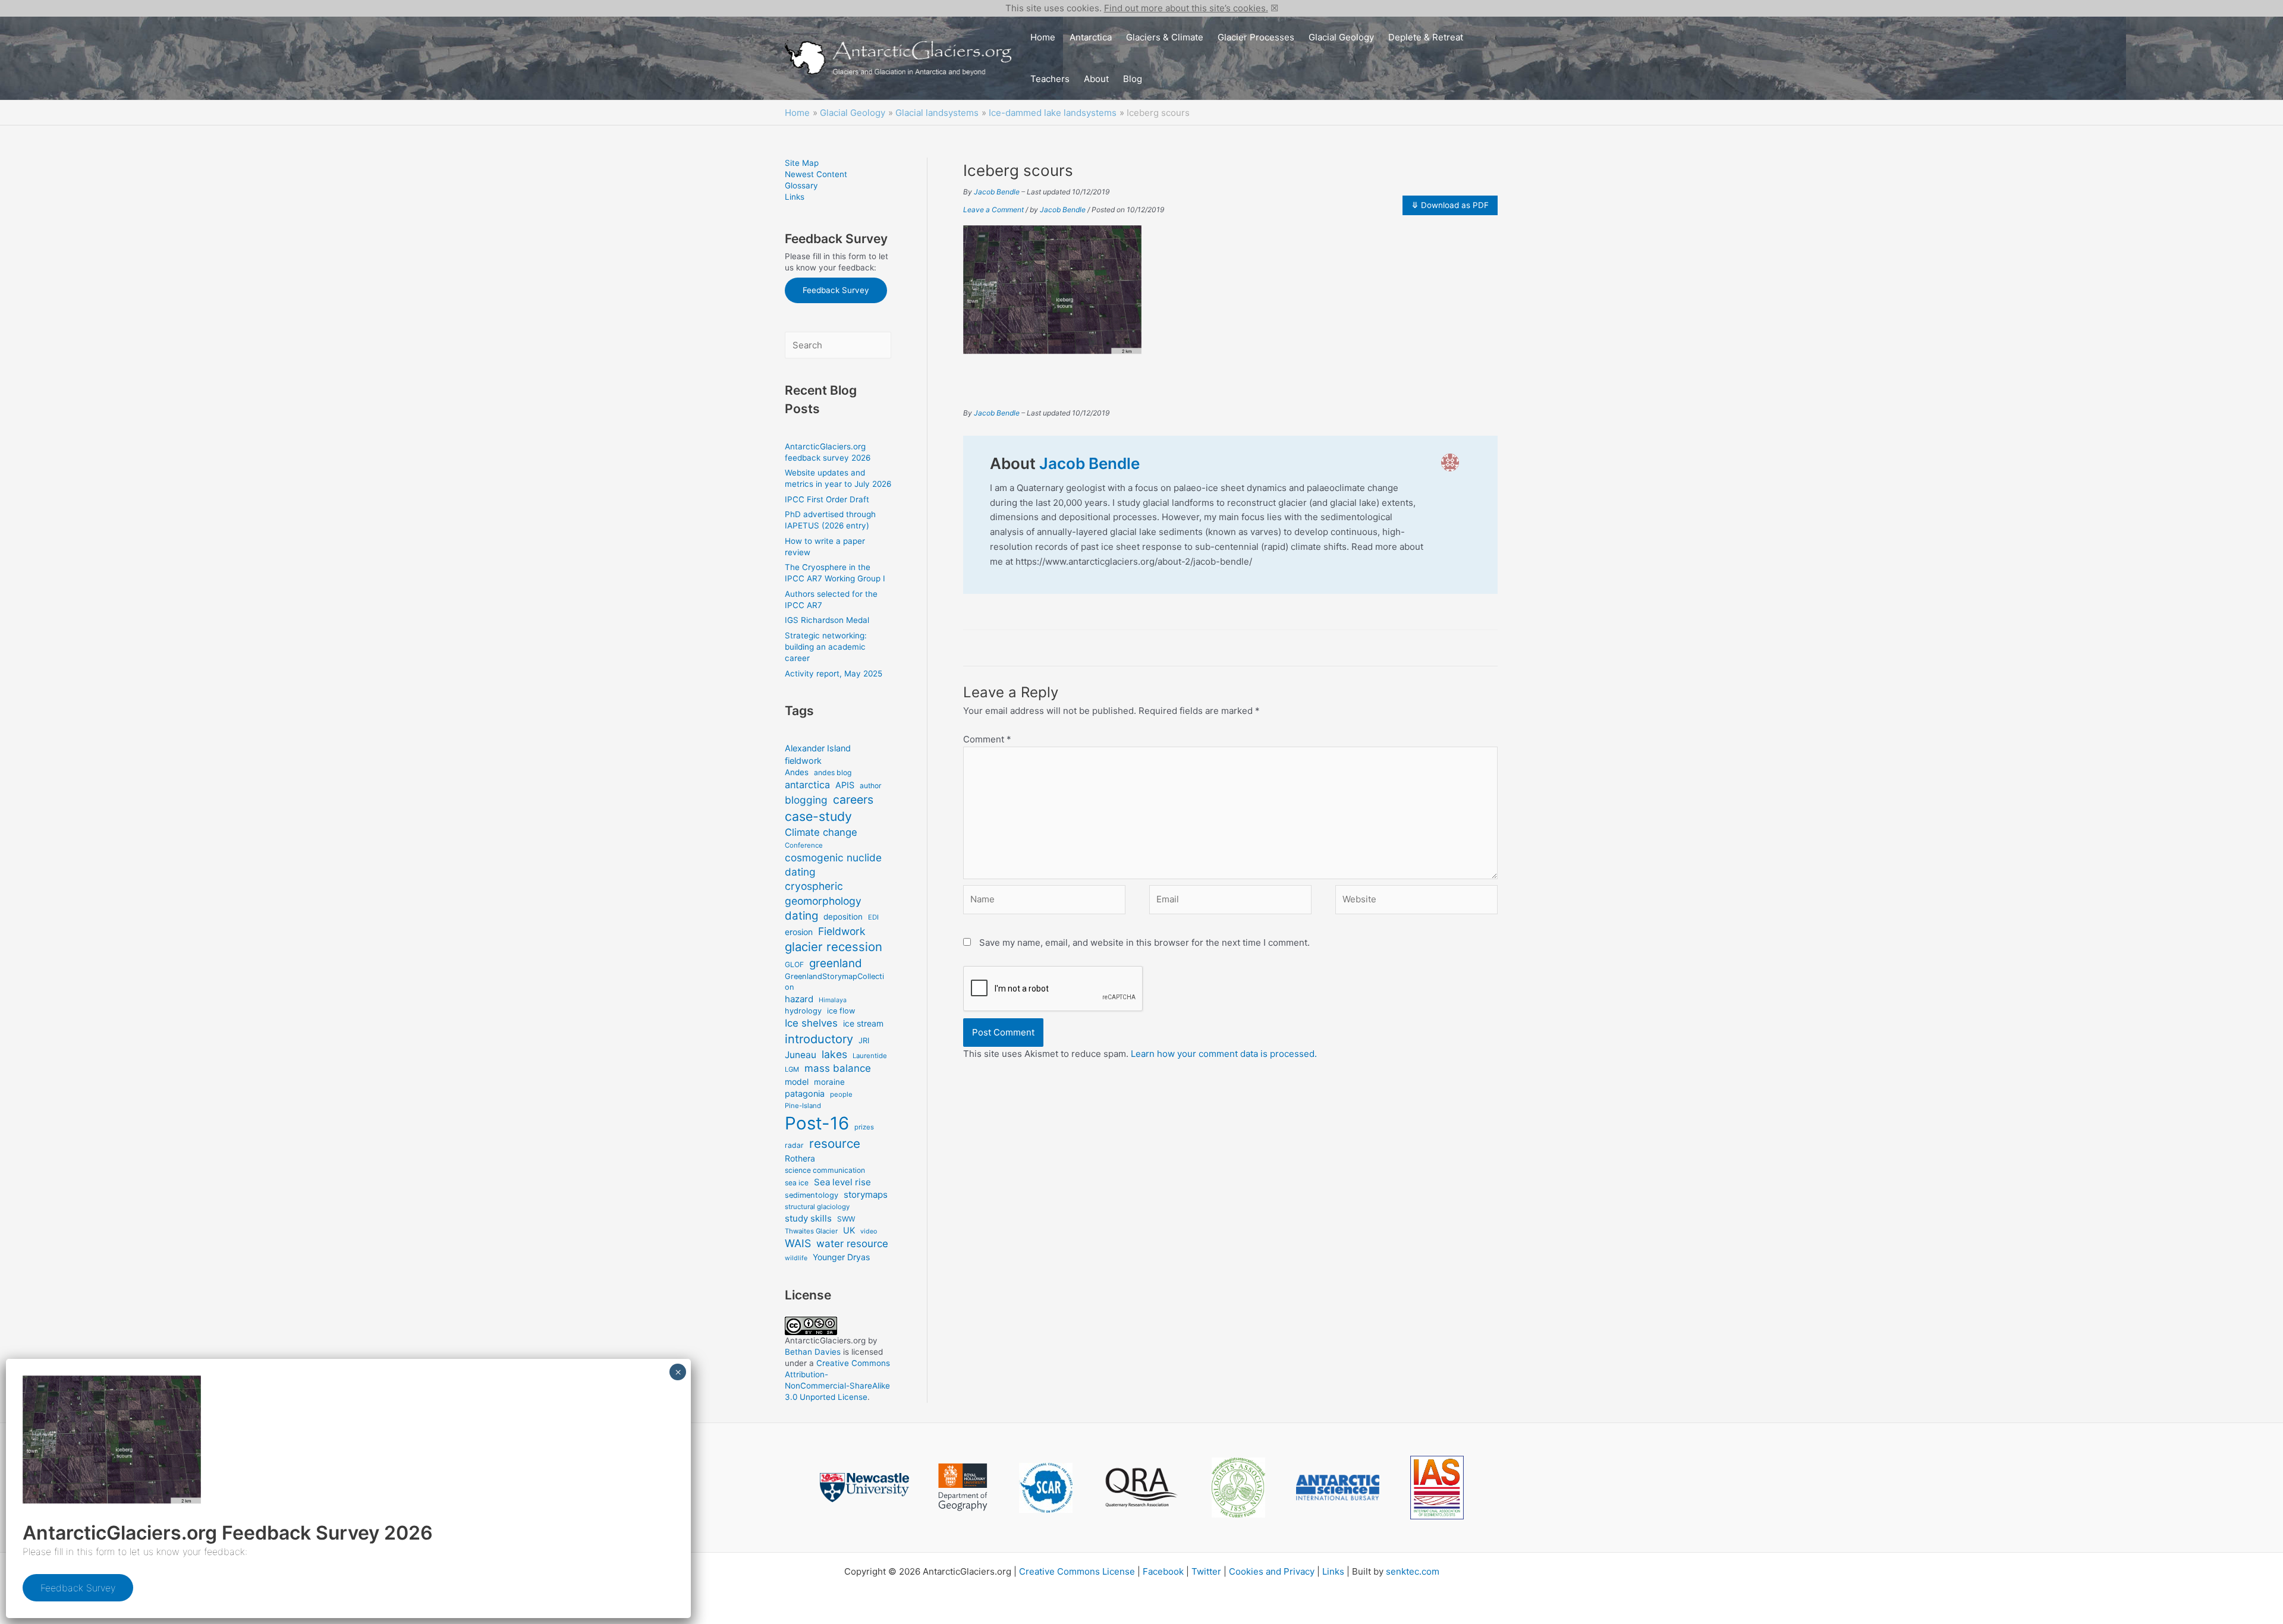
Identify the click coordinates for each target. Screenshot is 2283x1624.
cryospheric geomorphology (823, 893)
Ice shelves (811, 1023)
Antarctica (1091, 37)
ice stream (863, 1023)
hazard (799, 999)
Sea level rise (842, 1182)
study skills (808, 1218)
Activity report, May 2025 (834, 673)
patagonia (805, 1093)
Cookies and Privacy (1272, 1571)
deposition (843, 917)
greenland (836, 963)
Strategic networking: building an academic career (826, 647)
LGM (792, 1069)
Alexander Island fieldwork (818, 754)
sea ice (797, 1183)
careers (853, 800)
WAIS (798, 1243)
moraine (829, 1082)
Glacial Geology (1341, 37)
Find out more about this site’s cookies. (1186, 8)
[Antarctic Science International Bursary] (1338, 1488)
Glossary (801, 185)
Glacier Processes (1256, 37)
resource (835, 1143)
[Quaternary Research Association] (1142, 1488)
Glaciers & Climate (1165, 37)
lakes (834, 1054)
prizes (864, 1127)
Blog (1133, 79)
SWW (846, 1219)
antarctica (807, 785)
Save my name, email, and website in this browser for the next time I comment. (1144, 942)
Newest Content (816, 174)
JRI (864, 1041)
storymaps (866, 1195)
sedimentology (812, 1195)
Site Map (802, 163)
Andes (797, 772)
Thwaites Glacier (811, 1231)
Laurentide (870, 1056)
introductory (819, 1039)
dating (801, 916)
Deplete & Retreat (1426, 37)
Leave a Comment (993, 210)
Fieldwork (842, 931)
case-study (818, 816)
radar (794, 1145)
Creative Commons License (1077, 1571)
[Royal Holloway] (963, 1487)
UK (849, 1230)
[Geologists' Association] (1238, 1488)
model (797, 1082)
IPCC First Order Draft (827, 499)
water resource (852, 1244)
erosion (799, 932)
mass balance (838, 1068)
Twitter (1206, 1571)
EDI (873, 917)
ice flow (841, 1011)
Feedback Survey (836, 290)
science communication (825, 1170)
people (841, 1094)
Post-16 (817, 1123)
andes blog (833, 772)
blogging (806, 800)
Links (795, 197)
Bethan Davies (813, 1352)
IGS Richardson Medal (827, 620)
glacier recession (834, 947)
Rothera (800, 1158)
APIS (845, 785)
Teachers (1050, 79)
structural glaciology (817, 1207)
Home (1043, 37)
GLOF (794, 964)
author (871, 786)
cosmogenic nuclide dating (833, 865)
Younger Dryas (841, 1257)
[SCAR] (1046, 1488)
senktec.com (1413, 1571)
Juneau (801, 1055)
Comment (987, 739)
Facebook (1163, 1571)
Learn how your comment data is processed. (1224, 1054)
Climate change (821, 832)
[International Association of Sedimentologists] (1437, 1488)
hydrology (803, 1011)
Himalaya (833, 1000)
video (869, 1231)
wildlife (796, 1258)
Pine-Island (803, 1106)
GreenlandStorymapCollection (834, 982)
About (1096, 79)
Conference (804, 845)
